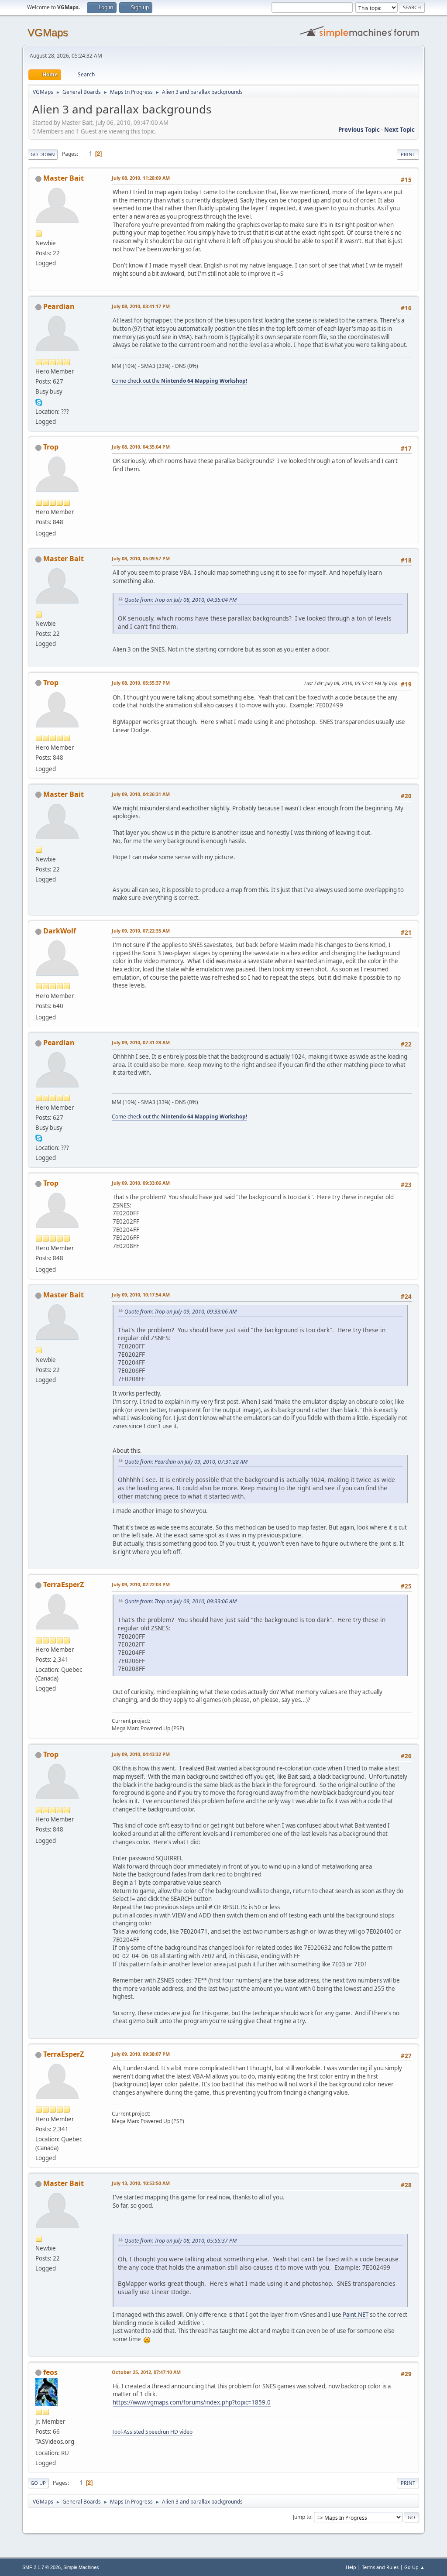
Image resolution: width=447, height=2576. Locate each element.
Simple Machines (81, 2567)
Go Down (43, 154)
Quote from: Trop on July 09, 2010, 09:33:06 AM (181, 1312)
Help (351, 2567)
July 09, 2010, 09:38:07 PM (141, 2054)
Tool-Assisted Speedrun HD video (152, 2432)
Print (408, 154)
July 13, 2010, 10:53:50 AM (141, 2183)
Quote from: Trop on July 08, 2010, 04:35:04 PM (181, 600)
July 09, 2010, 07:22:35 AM (141, 931)
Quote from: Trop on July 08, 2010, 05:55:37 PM (181, 2241)
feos (50, 2372)
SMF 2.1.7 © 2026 (41, 2567)
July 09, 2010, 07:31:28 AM (141, 1042)
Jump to (302, 2517)
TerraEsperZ (64, 1585)
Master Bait (64, 178)
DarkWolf (60, 931)
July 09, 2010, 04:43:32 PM (141, 1754)
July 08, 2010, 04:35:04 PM (141, 447)
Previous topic (359, 130)
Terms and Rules (380, 2567)
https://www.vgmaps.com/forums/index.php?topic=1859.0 (192, 2402)
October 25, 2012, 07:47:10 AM (146, 2372)
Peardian (59, 306)
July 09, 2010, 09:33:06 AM (141, 1183)
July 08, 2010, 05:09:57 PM (141, 558)
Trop (51, 447)
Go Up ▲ (414, 2567)
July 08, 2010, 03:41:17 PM (141, 306)
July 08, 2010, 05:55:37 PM (141, 683)
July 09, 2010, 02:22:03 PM (141, 1584)
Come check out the (179, 381)
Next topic (399, 130)
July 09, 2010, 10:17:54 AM (141, 1295)
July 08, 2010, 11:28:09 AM (141, 178)
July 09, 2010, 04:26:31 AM (141, 794)
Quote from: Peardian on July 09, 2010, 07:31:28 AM (186, 1462)
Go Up (38, 2483)
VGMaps (48, 33)
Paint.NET (356, 2315)
